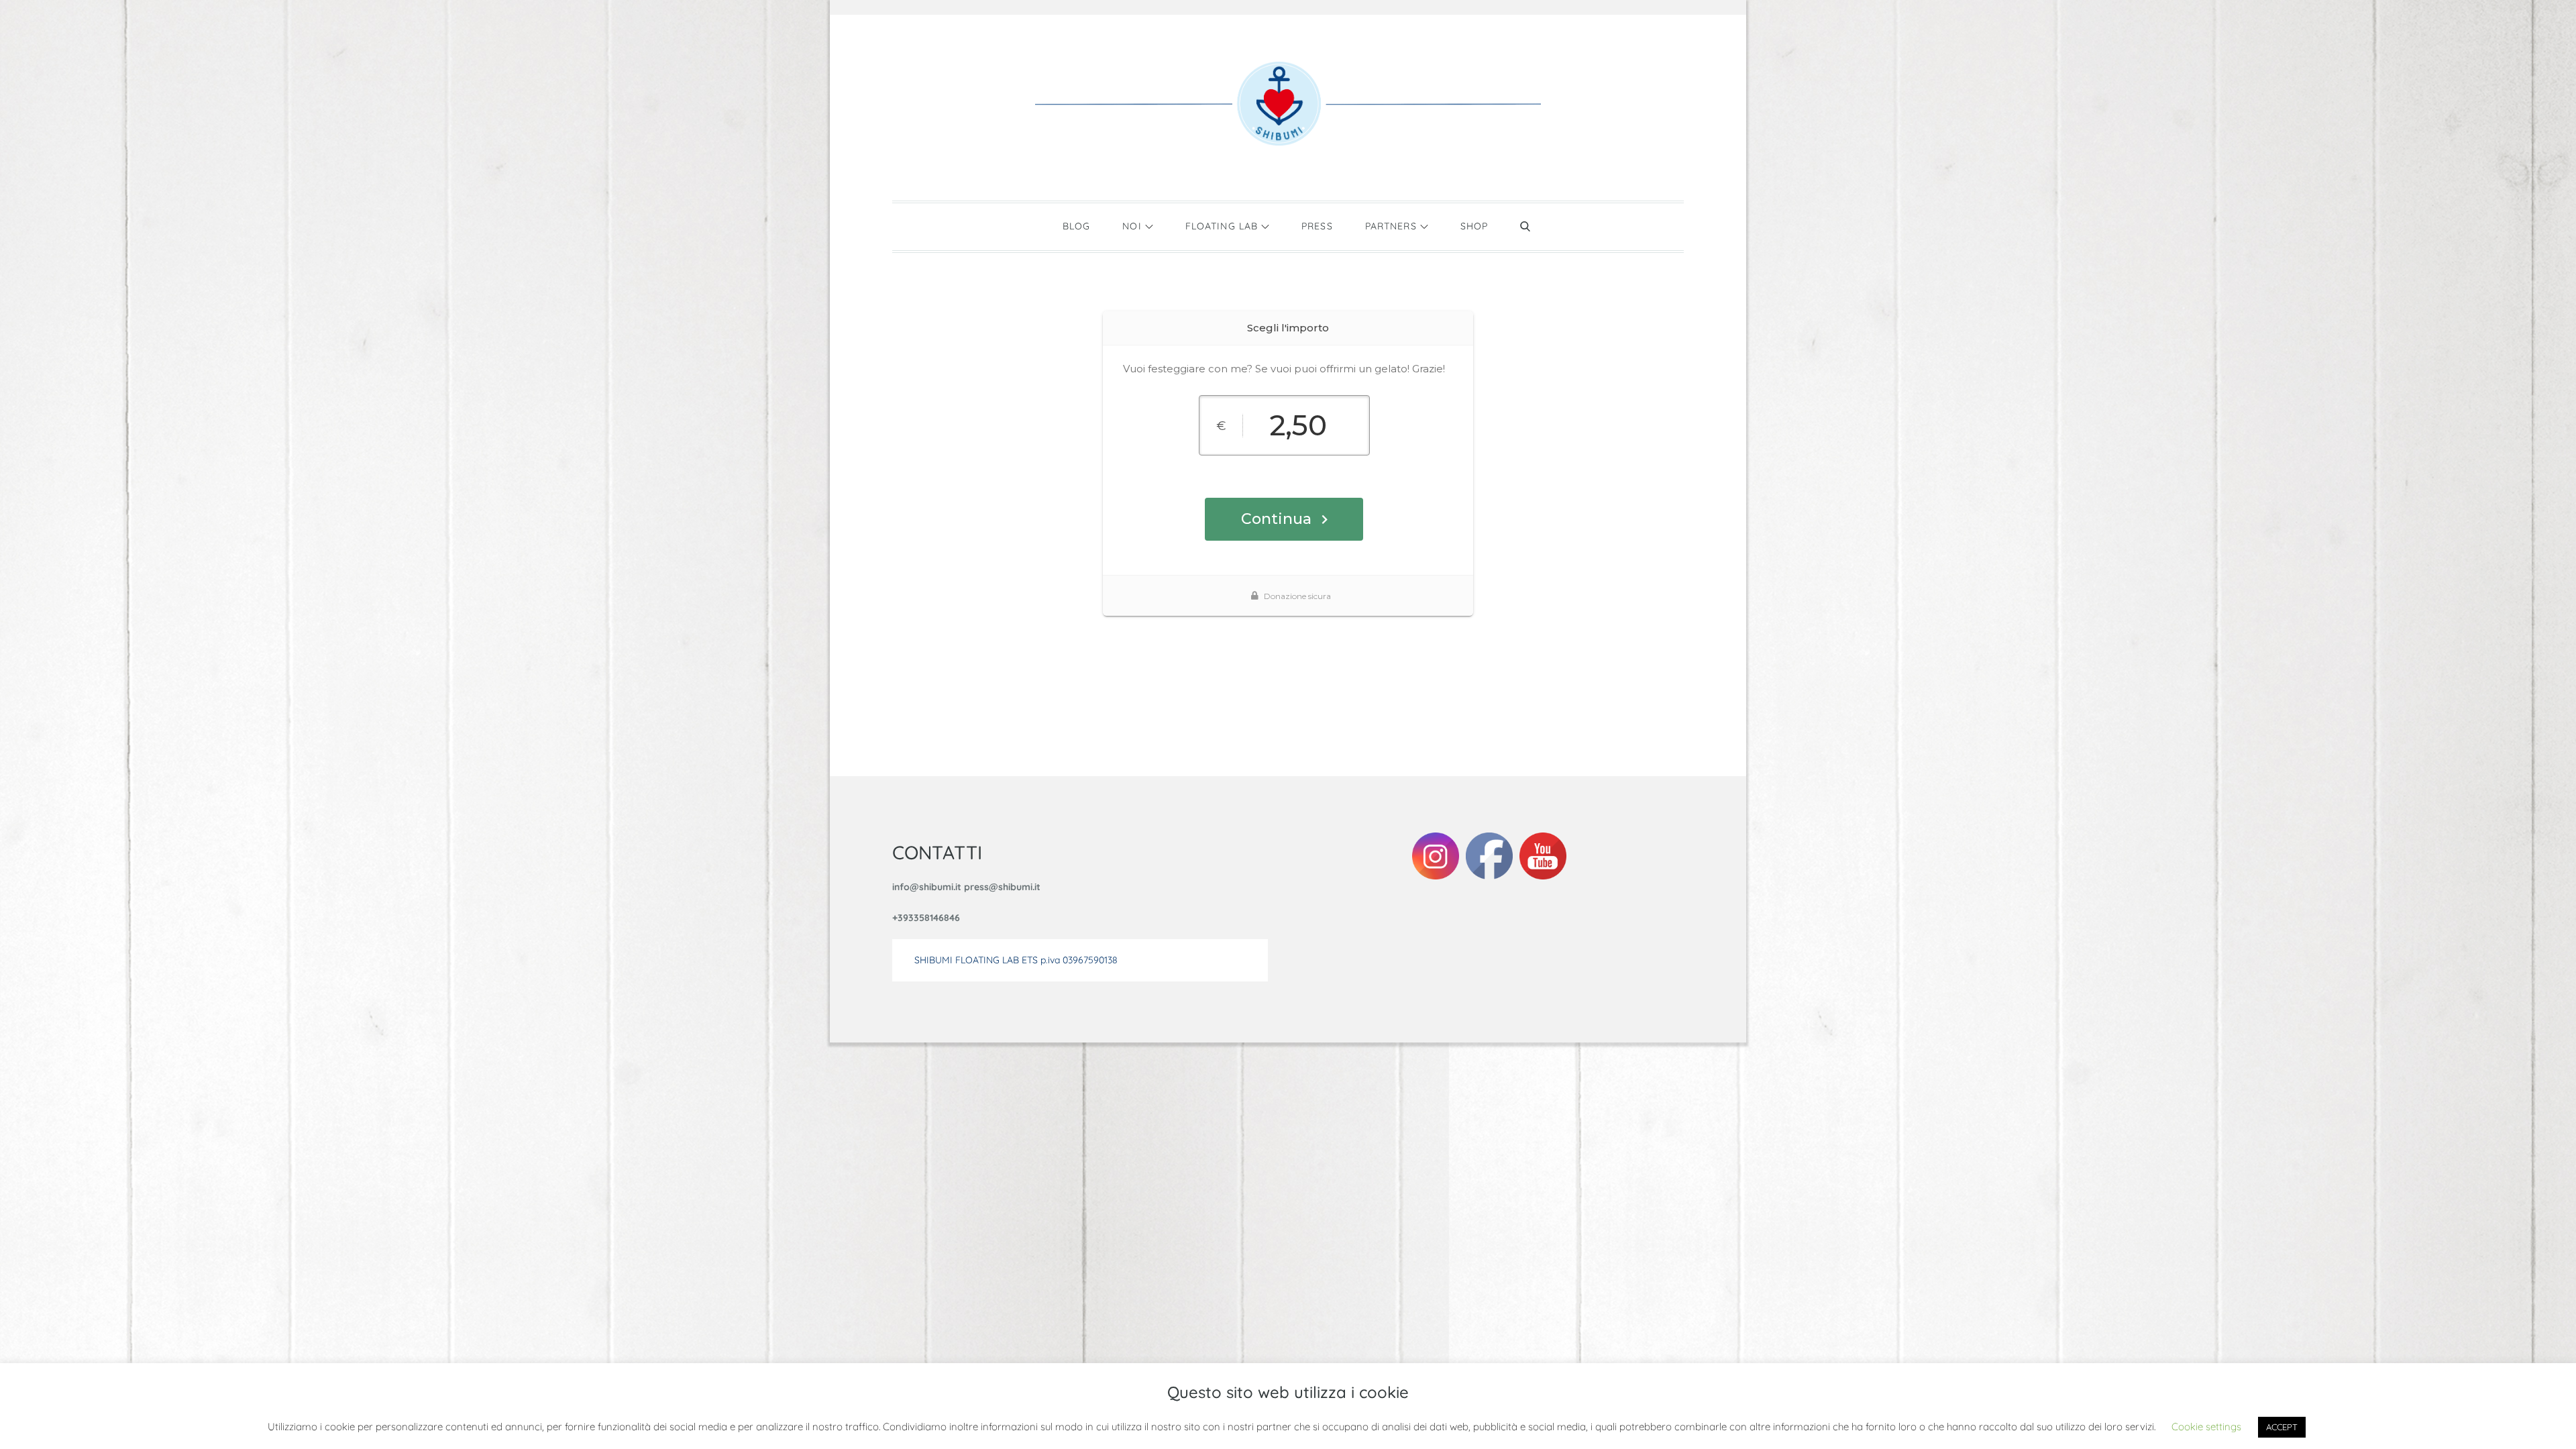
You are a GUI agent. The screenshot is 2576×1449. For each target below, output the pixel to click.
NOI (1132, 226)
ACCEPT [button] (2282, 1427)
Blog (1076, 226)
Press (1317, 226)
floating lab (1222, 226)
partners (1391, 226)
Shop (1474, 226)
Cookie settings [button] (2206, 1427)
